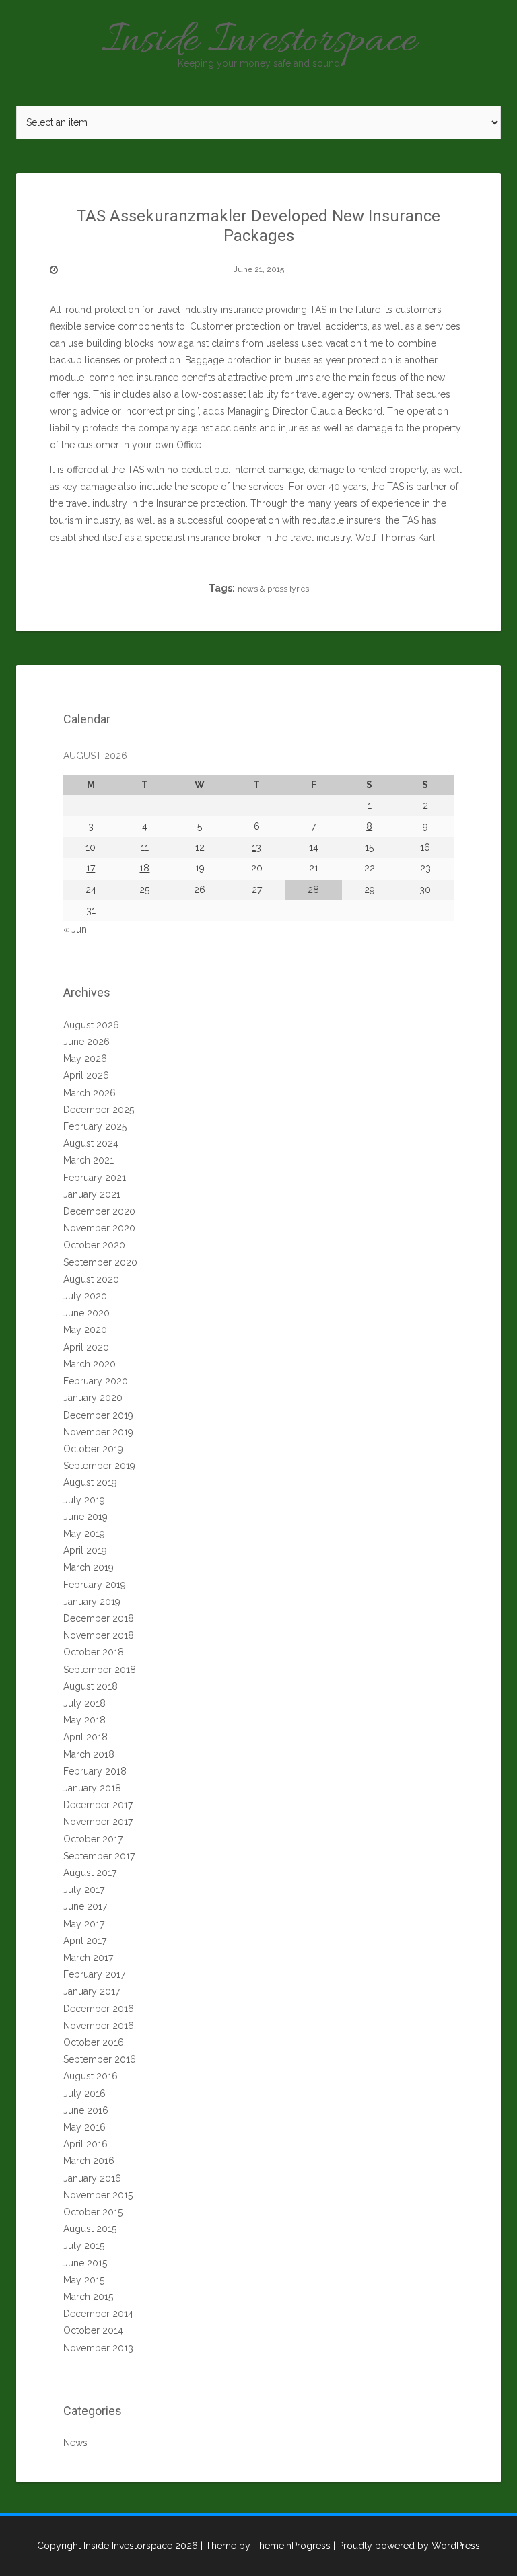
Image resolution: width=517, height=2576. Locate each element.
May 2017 (84, 1924)
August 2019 (90, 1482)
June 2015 (85, 2263)
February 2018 (95, 1771)
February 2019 (95, 1585)
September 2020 (100, 1262)
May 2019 (84, 1534)
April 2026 (86, 1075)
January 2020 (93, 1398)
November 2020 (99, 1228)
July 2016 (84, 2094)
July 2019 (84, 1500)
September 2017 (99, 1856)
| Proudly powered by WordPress (407, 2546)
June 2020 (87, 1313)
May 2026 (85, 1059)
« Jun (75, 929)
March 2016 (89, 2161)
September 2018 (100, 1670)
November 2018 (99, 1635)
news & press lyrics (273, 589)
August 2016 (91, 2076)
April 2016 (85, 2144)
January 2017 (92, 1991)
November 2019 (98, 1432)
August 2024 (91, 1143)
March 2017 (88, 1958)
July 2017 (84, 1890)
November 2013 (98, 2348)
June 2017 (85, 1906)
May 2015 (84, 2280)
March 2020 (90, 1364)
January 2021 (92, 1194)
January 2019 (92, 1602)
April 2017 (85, 1941)
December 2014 (98, 2314)
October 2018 (94, 1652)
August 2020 (91, 1279)
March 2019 (89, 1567)
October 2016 (94, 2042)
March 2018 (89, 1754)
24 (91, 890)
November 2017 (98, 1822)
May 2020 (85, 1330)
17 (91, 868)
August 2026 (91, 1025)
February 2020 (96, 1381)
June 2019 (85, 1517)
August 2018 (91, 1686)
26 (200, 890)
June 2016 (86, 2110)
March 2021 (89, 1160)
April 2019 (85, 1550)
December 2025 (99, 1110)
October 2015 (93, 2212)
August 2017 (90, 1873)
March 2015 (88, 2297)
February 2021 (95, 1178)
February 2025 (95, 1126)
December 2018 (99, 1618)
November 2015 (98, 2195)
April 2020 (86, 1347)
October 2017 (93, 1839)
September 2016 (100, 2059)
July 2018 (84, 1703)
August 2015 (90, 2229)
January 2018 (92, 1788)
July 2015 (84, 2246)
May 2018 (84, 1720)
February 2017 (94, 1974)
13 (256, 847)
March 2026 (90, 1093)
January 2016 (92, 2178)
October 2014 (93, 2330)
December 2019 (98, 1415)
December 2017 (98, 1805)
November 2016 (99, 2026)
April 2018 (85, 1737)
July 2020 (85, 1296)
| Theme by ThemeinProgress (266, 2546)
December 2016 (99, 2009)
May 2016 (84, 2127)
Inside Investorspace (259, 42)
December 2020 (99, 1211)
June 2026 (87, 1042)
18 (144, 868)
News (75, 2443)
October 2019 (93, 1449)
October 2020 (94, 1245)
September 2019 (99, 1466)
